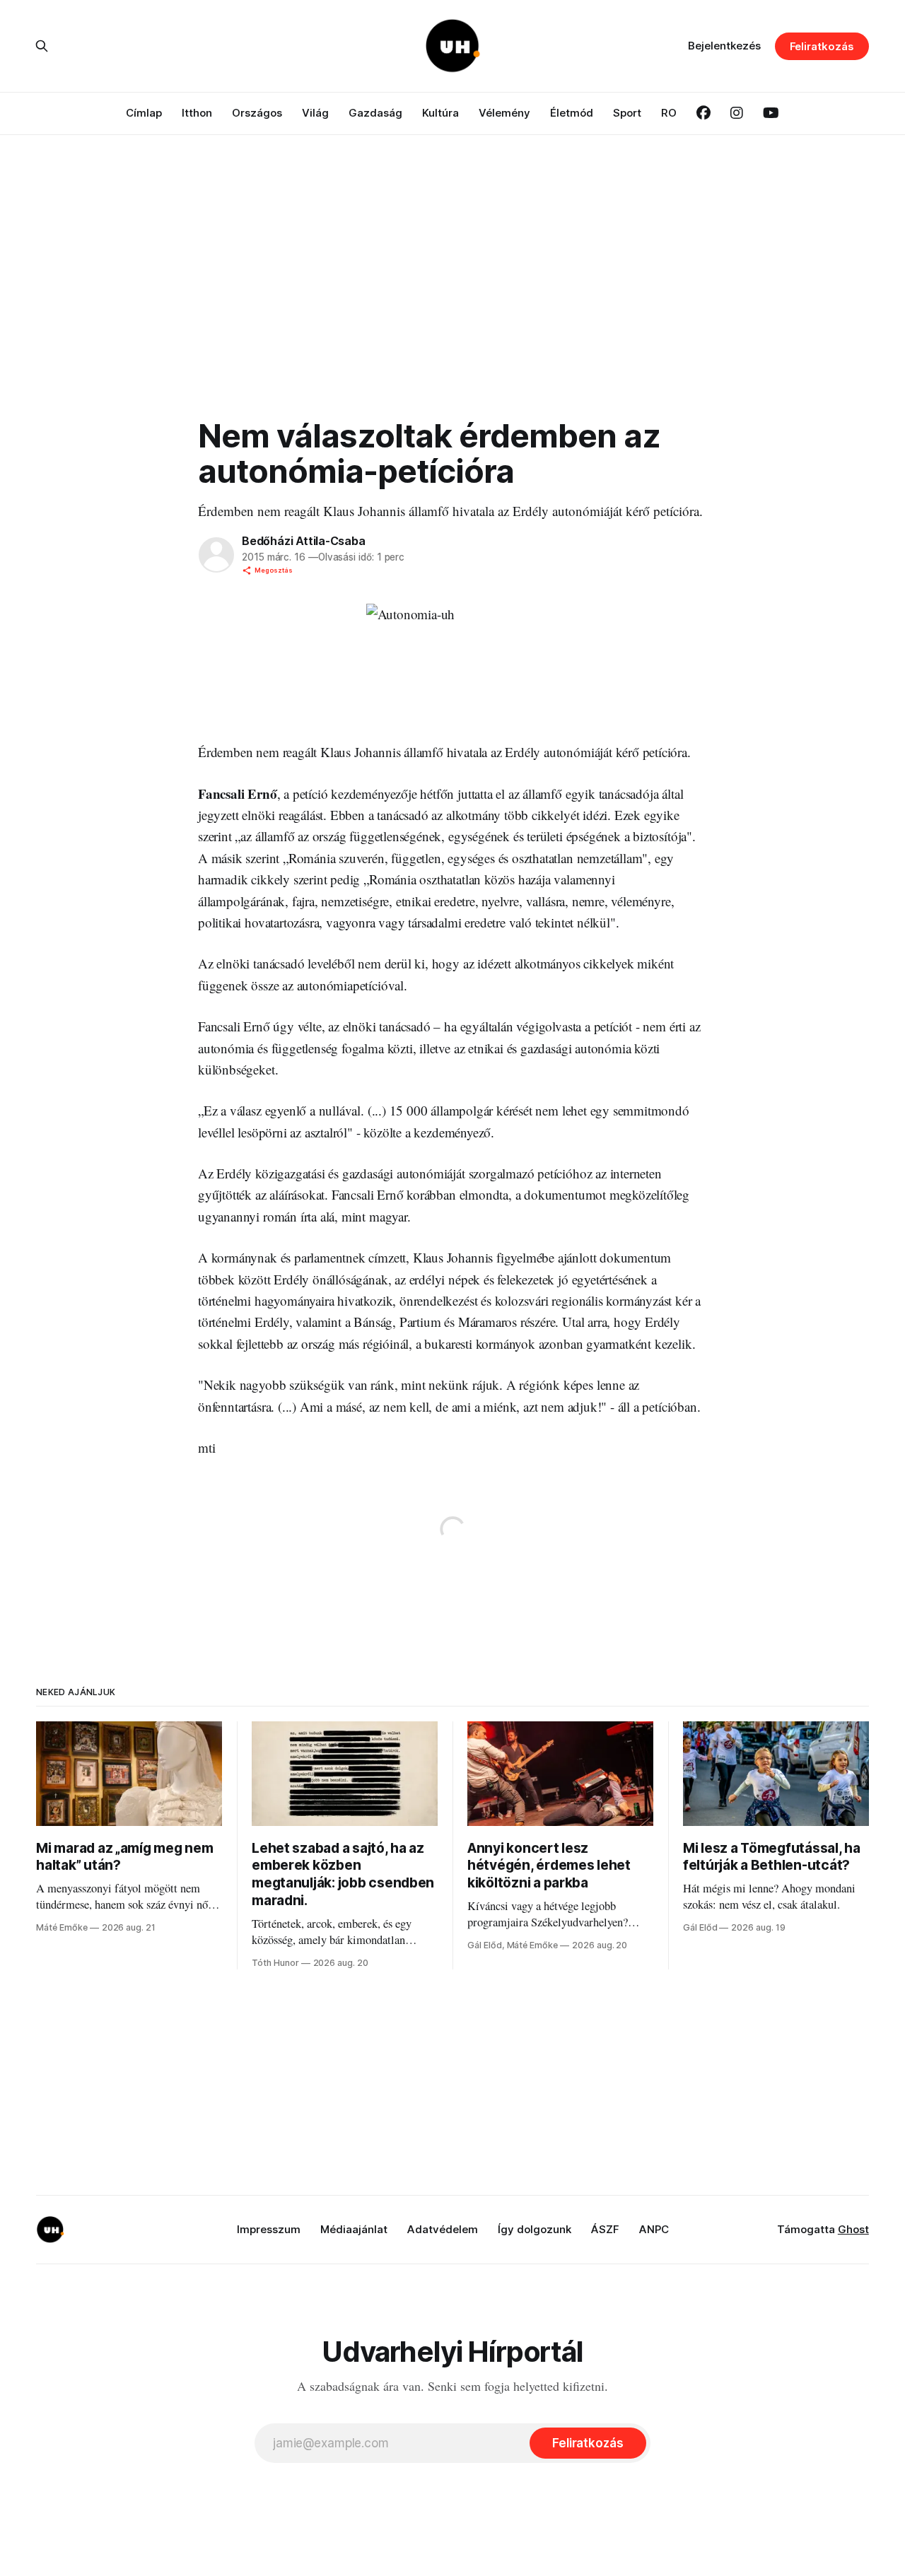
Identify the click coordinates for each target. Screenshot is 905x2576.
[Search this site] (42, 46)
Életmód (572, 113)
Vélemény (504, 113)
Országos (257, 113)
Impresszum (269, 2229)
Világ (315, 113)
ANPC (654, 2229)
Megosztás (274, 570)
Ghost (853, 2229)
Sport (627, 113)
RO (669, 113)
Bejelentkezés (724, 46)
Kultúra (440, 113)
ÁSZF (605, 2229)
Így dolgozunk (535, 2229)
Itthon (197, 113)
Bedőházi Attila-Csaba (304, 541)
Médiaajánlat (354, 2229)
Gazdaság (375, 113)
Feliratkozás (822, 46)
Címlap (144, 113)
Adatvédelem (443, 2229)
